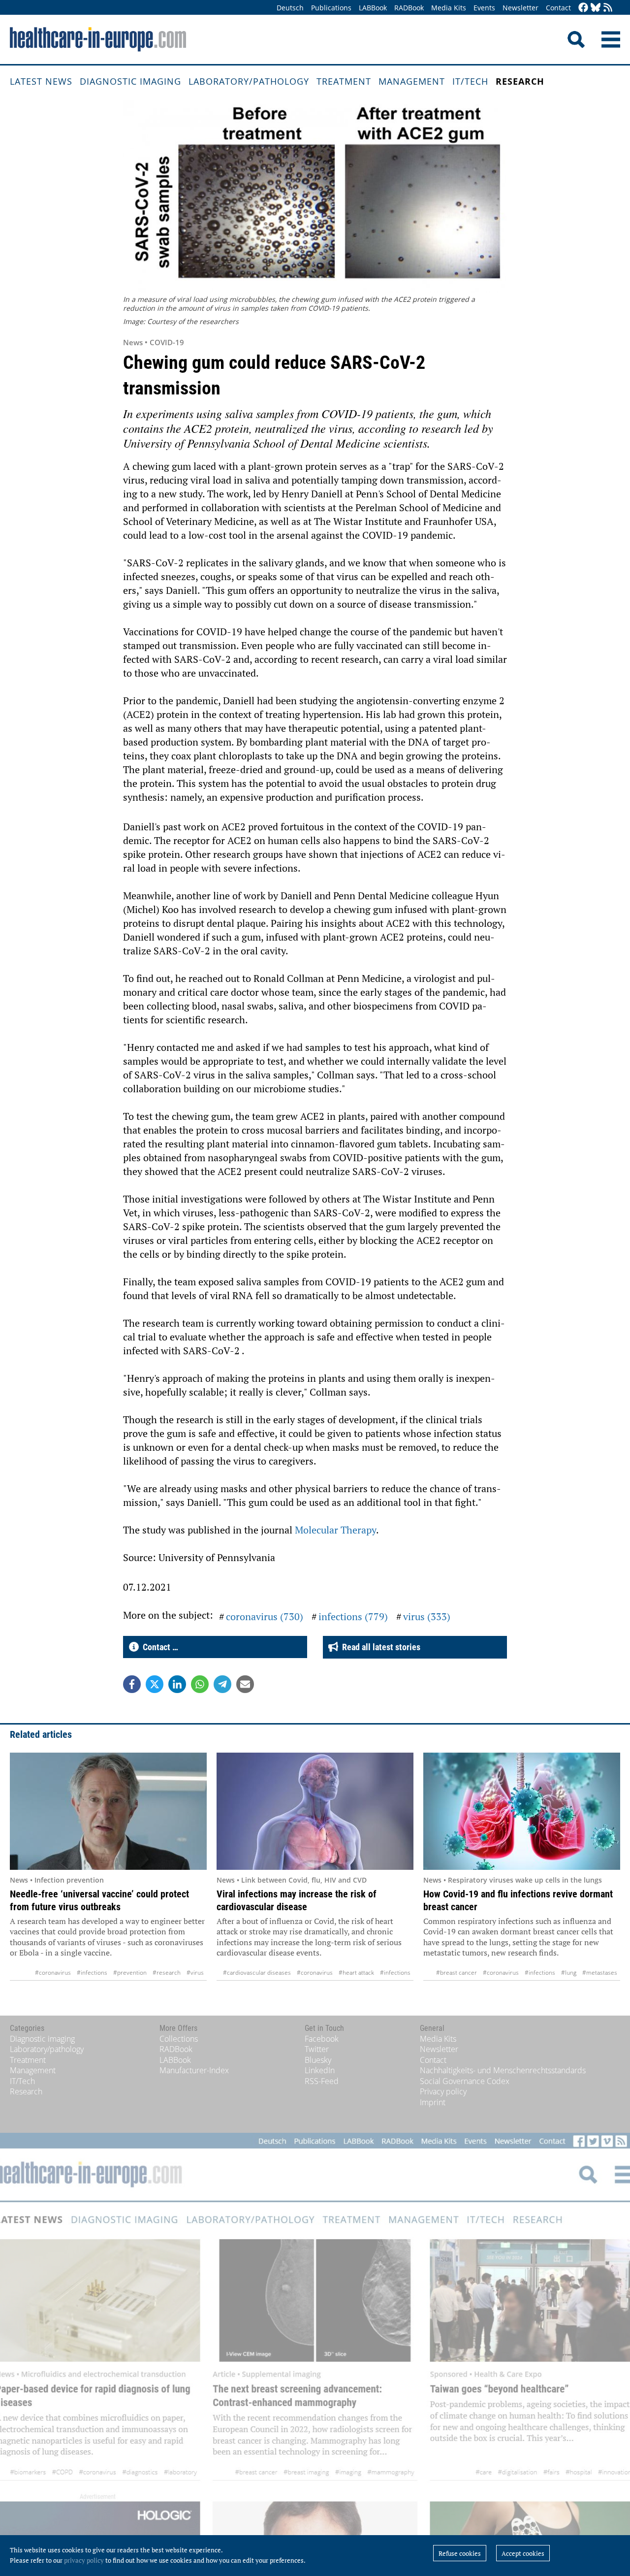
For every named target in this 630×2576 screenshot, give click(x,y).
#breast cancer (457, 1973)
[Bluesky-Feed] (596, 8)
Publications (331, 8)
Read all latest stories (379, 1647)
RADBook (409, 8)
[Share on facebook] (132, 1684)
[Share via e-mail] (245, 1684)
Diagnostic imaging (130, 81)
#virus (195, 1973)
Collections (179, 2039)
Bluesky (318, 2060)
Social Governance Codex (465, 2081)
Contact (558, 8)
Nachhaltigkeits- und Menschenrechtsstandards (503, 2070)
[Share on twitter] (155, 1684)
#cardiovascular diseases (257, 1973)
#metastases (600, 1973)
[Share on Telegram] (222, 1684)
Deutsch (290, 8)
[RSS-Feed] (608, 8)
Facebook (322, 2039)
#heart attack (356, 1973)
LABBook (373, 8)
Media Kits (449, 8)
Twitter (317, 2049)
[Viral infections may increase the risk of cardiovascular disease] (315, 1811)
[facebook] (583, 8)
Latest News (41, 81)
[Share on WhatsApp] (200, 1684)
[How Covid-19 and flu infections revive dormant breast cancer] (522, 1811)
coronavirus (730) (265, 1616)
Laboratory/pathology (249, 81)
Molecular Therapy (335, 1530)
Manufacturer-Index (194, 2070)
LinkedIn (320, 2070)
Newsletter (520, 8)
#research (167, 1973)
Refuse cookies (460, 2553)
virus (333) (427, 1616)
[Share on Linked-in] (177, 1684)
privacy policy (84, 2560)
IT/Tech (470, 81)
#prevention (130, 1973)
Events (484, 8)
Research (520, 81)
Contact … (158, 1647)
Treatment (344, 81)
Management (412, 81)
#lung (569, 1973)
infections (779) (353, 1616)
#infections (92, 1973)
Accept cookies (523, 2553)
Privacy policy (443, 2091)
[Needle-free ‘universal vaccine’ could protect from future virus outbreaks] (108, 1811)
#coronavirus (53, 1973)
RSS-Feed (322, 2081)
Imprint (433, 2102)
